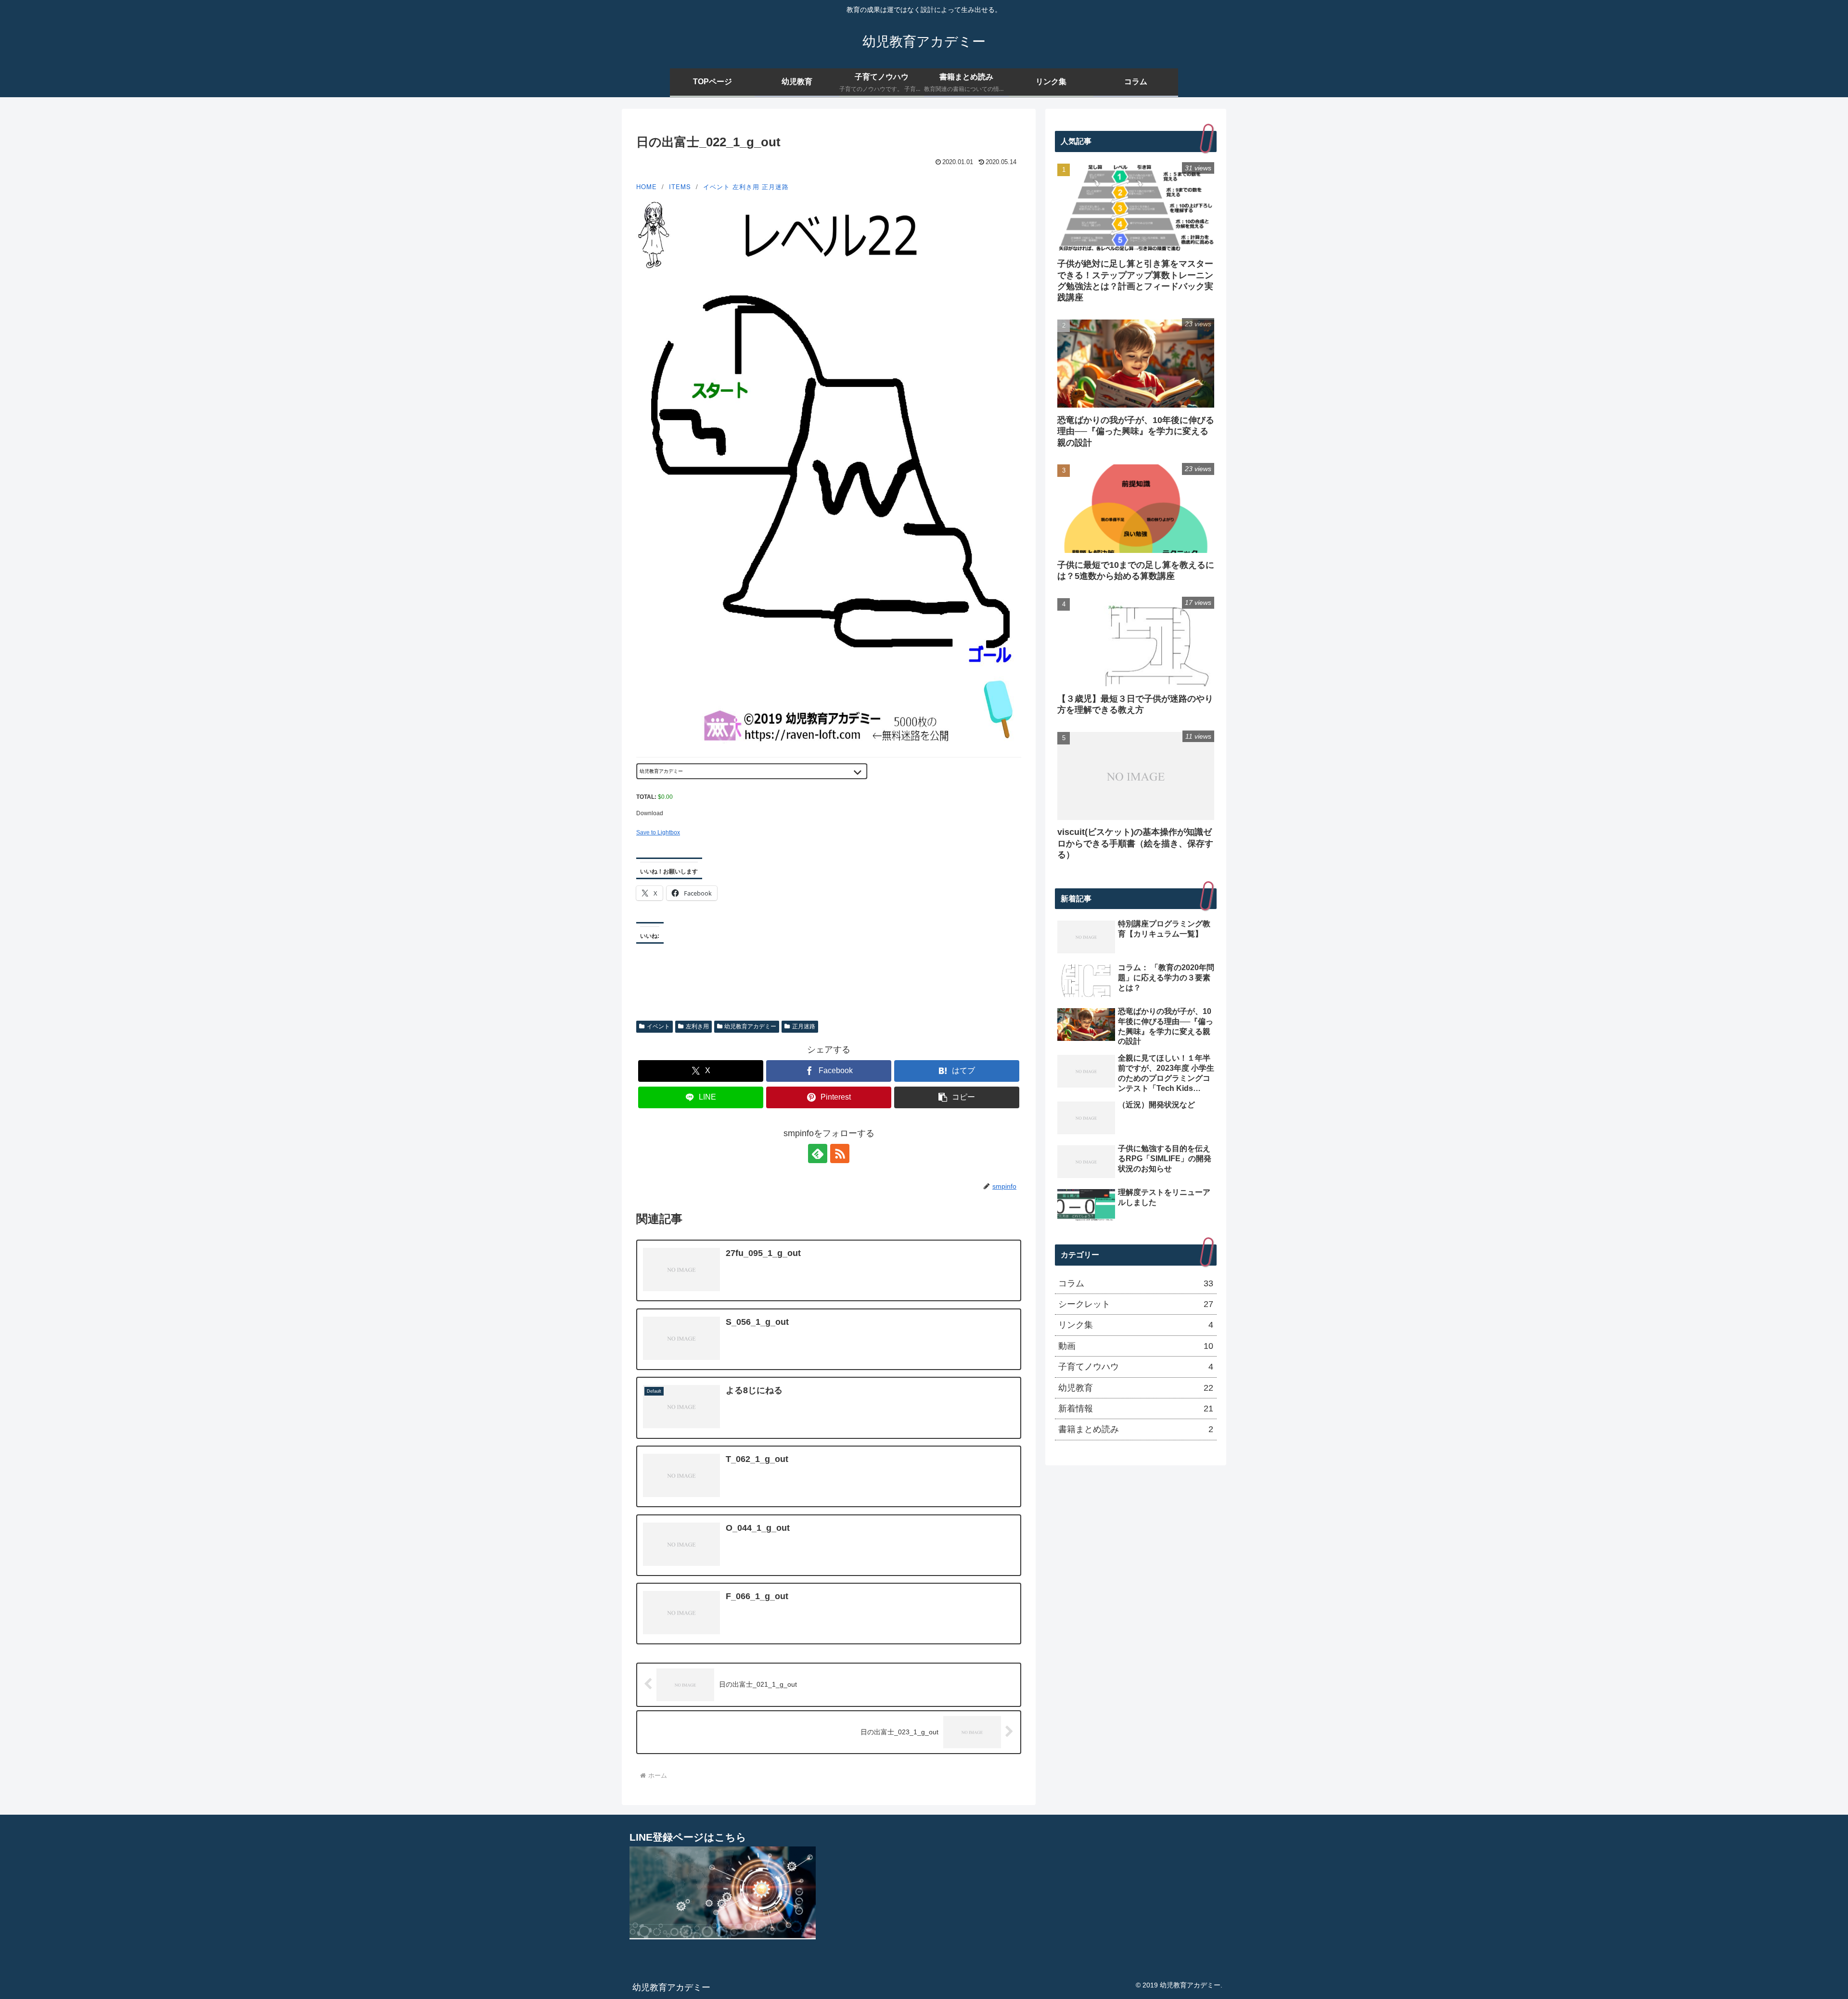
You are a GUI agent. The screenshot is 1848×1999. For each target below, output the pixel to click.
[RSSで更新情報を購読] (840, 1153)
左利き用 (746, 186)
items (680, 186)
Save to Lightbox (658, 833)
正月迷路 (775, 186)
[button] (957, 1097)
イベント (717, 186)
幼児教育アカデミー (750, 1026)
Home (647, 186)
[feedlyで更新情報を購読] (818, 1153)
